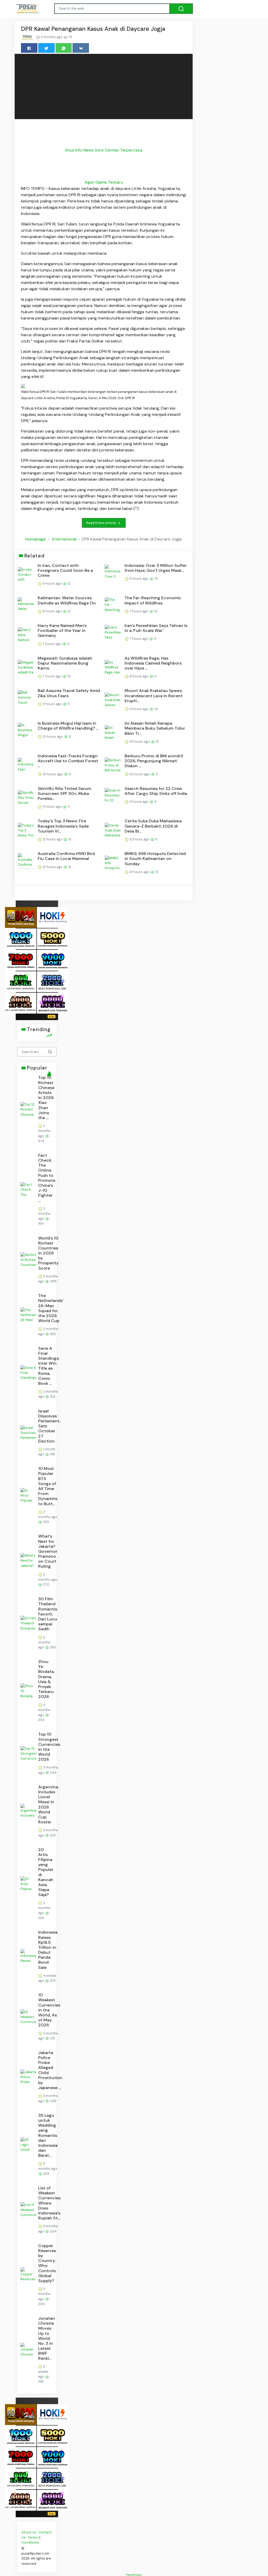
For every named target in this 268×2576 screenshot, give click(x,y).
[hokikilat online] (53, 917)
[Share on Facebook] (29, 48)
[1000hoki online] (21, 938)
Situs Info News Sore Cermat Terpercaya (104, 150)
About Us (29, 2532)
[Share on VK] (81, 48)
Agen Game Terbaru (104, 182)
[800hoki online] (21, 981)
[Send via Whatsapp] (64, 48)
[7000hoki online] (21, 960)
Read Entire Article (102, 523)
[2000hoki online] (53, 981)
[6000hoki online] (53, 1003)
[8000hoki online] (21, 917)
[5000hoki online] (53, 938)
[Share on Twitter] (46, 48)
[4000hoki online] (21, 1003)
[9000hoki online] (53, 960)
